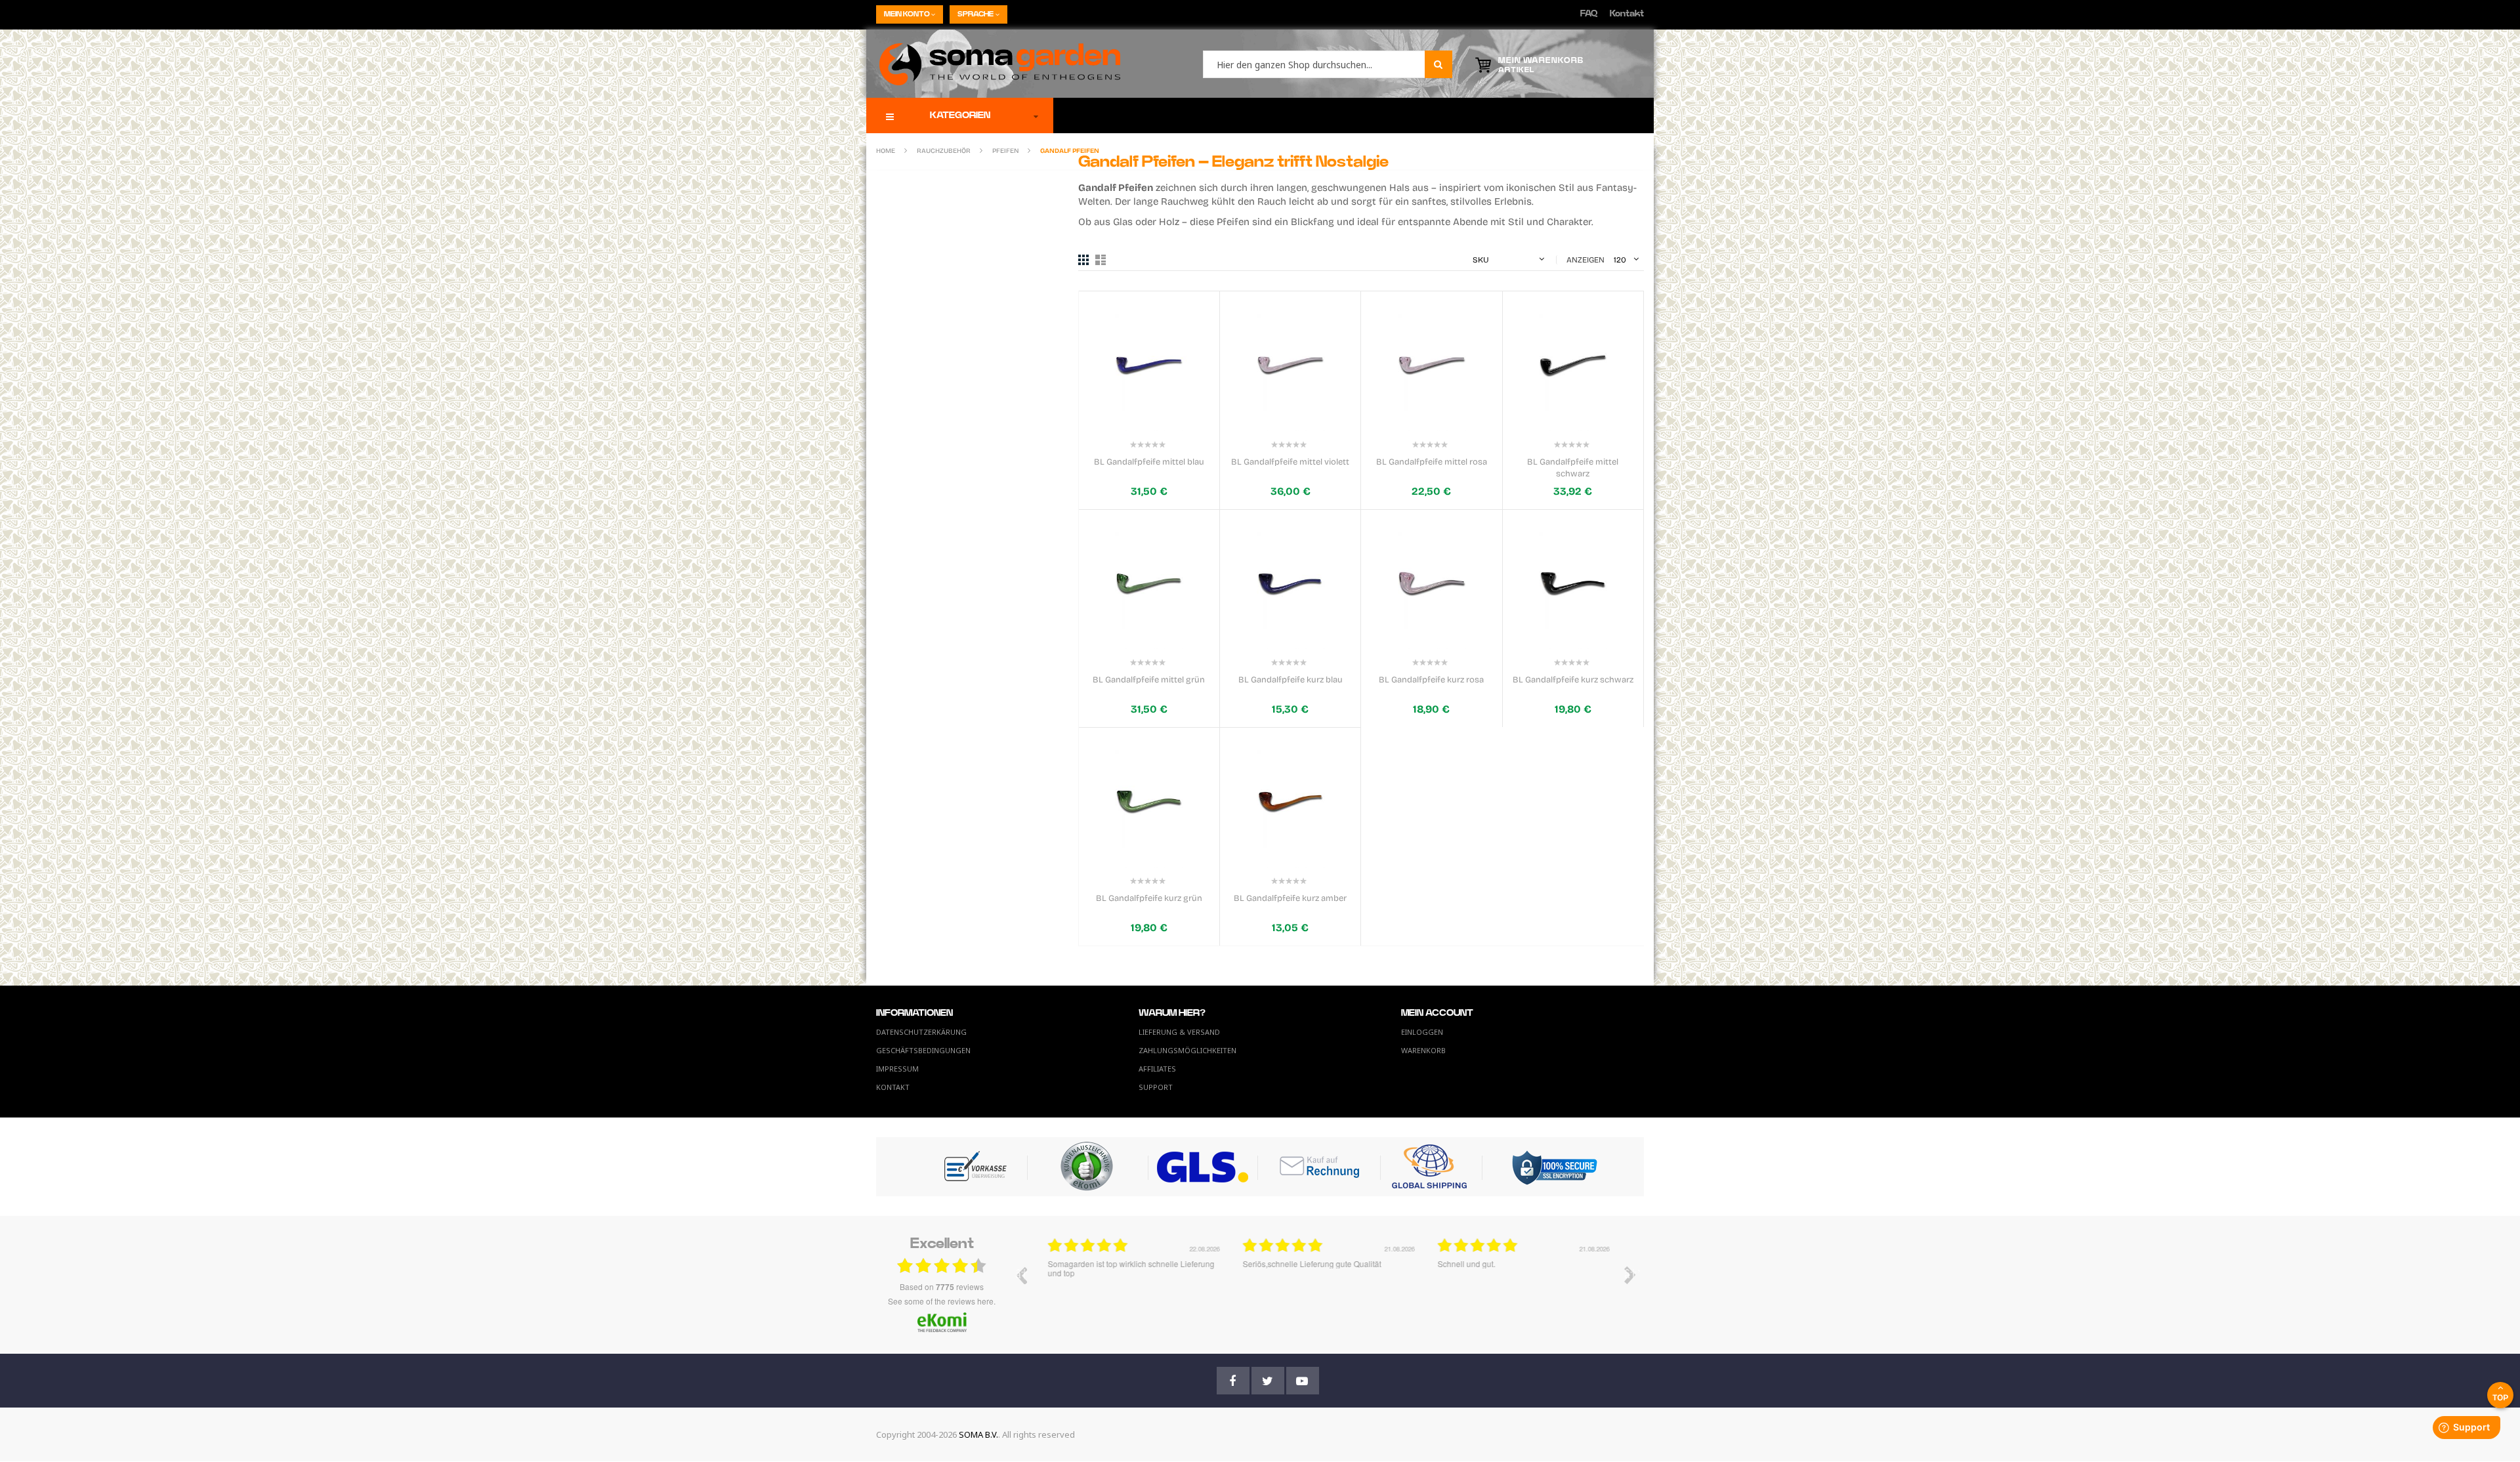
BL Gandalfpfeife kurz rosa (1431, 680)
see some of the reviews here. (942, 1301)
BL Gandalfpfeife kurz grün (1149, 898)
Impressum (897, 1069)
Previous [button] (1021, 1275)
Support (1156, 1087)
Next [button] (1630, 1275)
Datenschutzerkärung (921, 1032)
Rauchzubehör (944, 151)
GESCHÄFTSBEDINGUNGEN (923, 1050)
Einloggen (1422, 1032)
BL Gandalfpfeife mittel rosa (1432, 462)
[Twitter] (1268, 1381)
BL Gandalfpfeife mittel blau (1149, 462)
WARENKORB (1423, 1050)
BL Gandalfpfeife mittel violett (1290, 462)
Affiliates (1157, 1069)
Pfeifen (1006, 151)
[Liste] (1101, 260)
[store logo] (993, 64)
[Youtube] (1303, 1381)
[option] (1131, 1285)
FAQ (1589, 14)
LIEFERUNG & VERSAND (1179, 1032)
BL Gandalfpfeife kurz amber (1290, 898)
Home (886, 151)
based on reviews (942, 1287)
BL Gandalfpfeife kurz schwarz (1573, 680)
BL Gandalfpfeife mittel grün (1149, 680)
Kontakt (1627, 14)
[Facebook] (1233, 1381)
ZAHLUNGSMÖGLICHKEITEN (1187, 1050)
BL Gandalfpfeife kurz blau (1291, 680)
